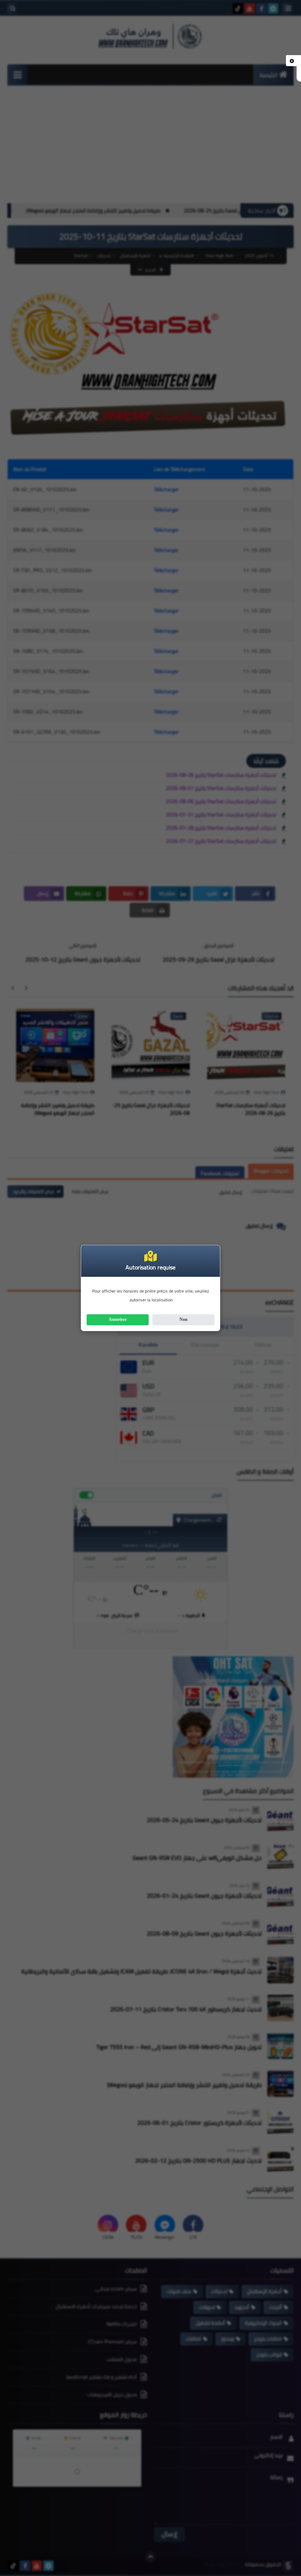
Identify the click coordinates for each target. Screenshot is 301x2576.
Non (184, 1319)
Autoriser (118, 1319)
